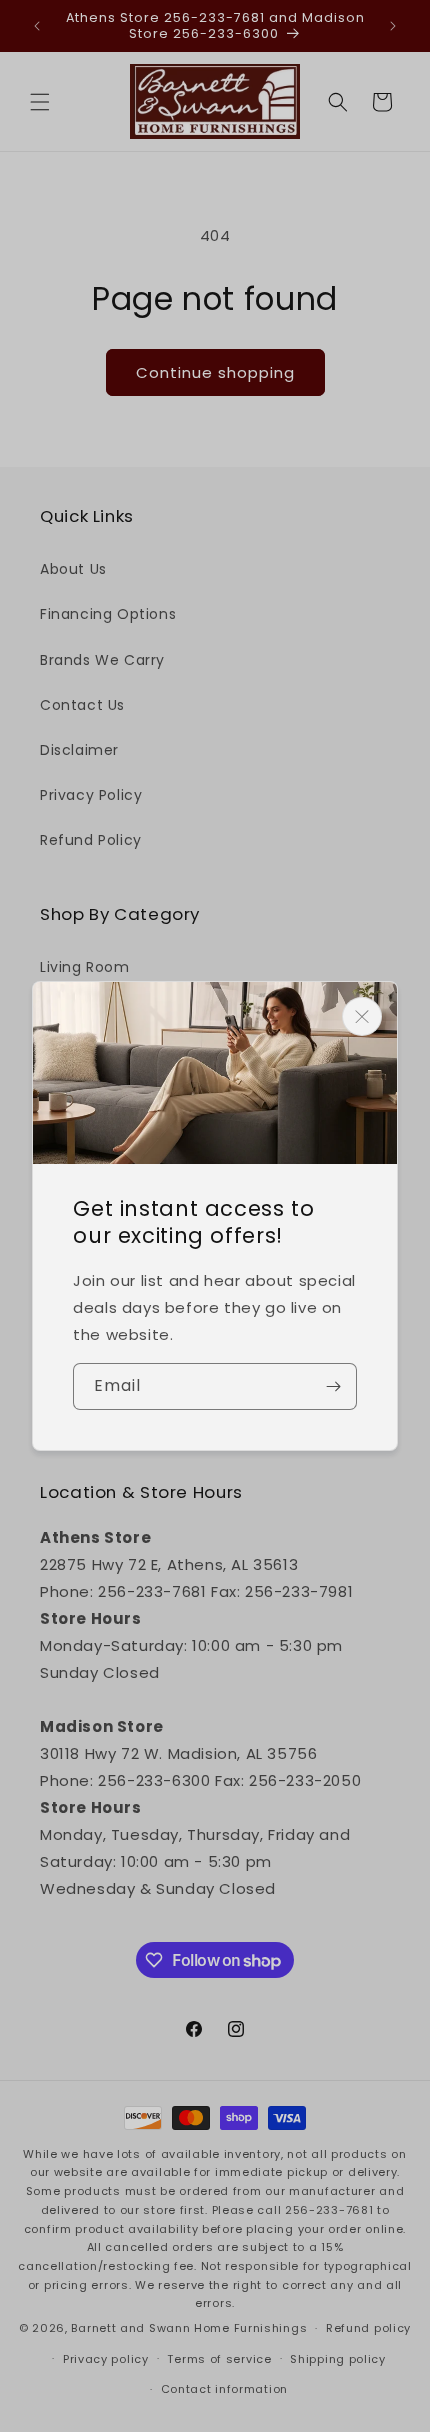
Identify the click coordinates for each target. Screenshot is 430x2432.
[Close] (362, 1016)
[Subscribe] (334, 1386)
